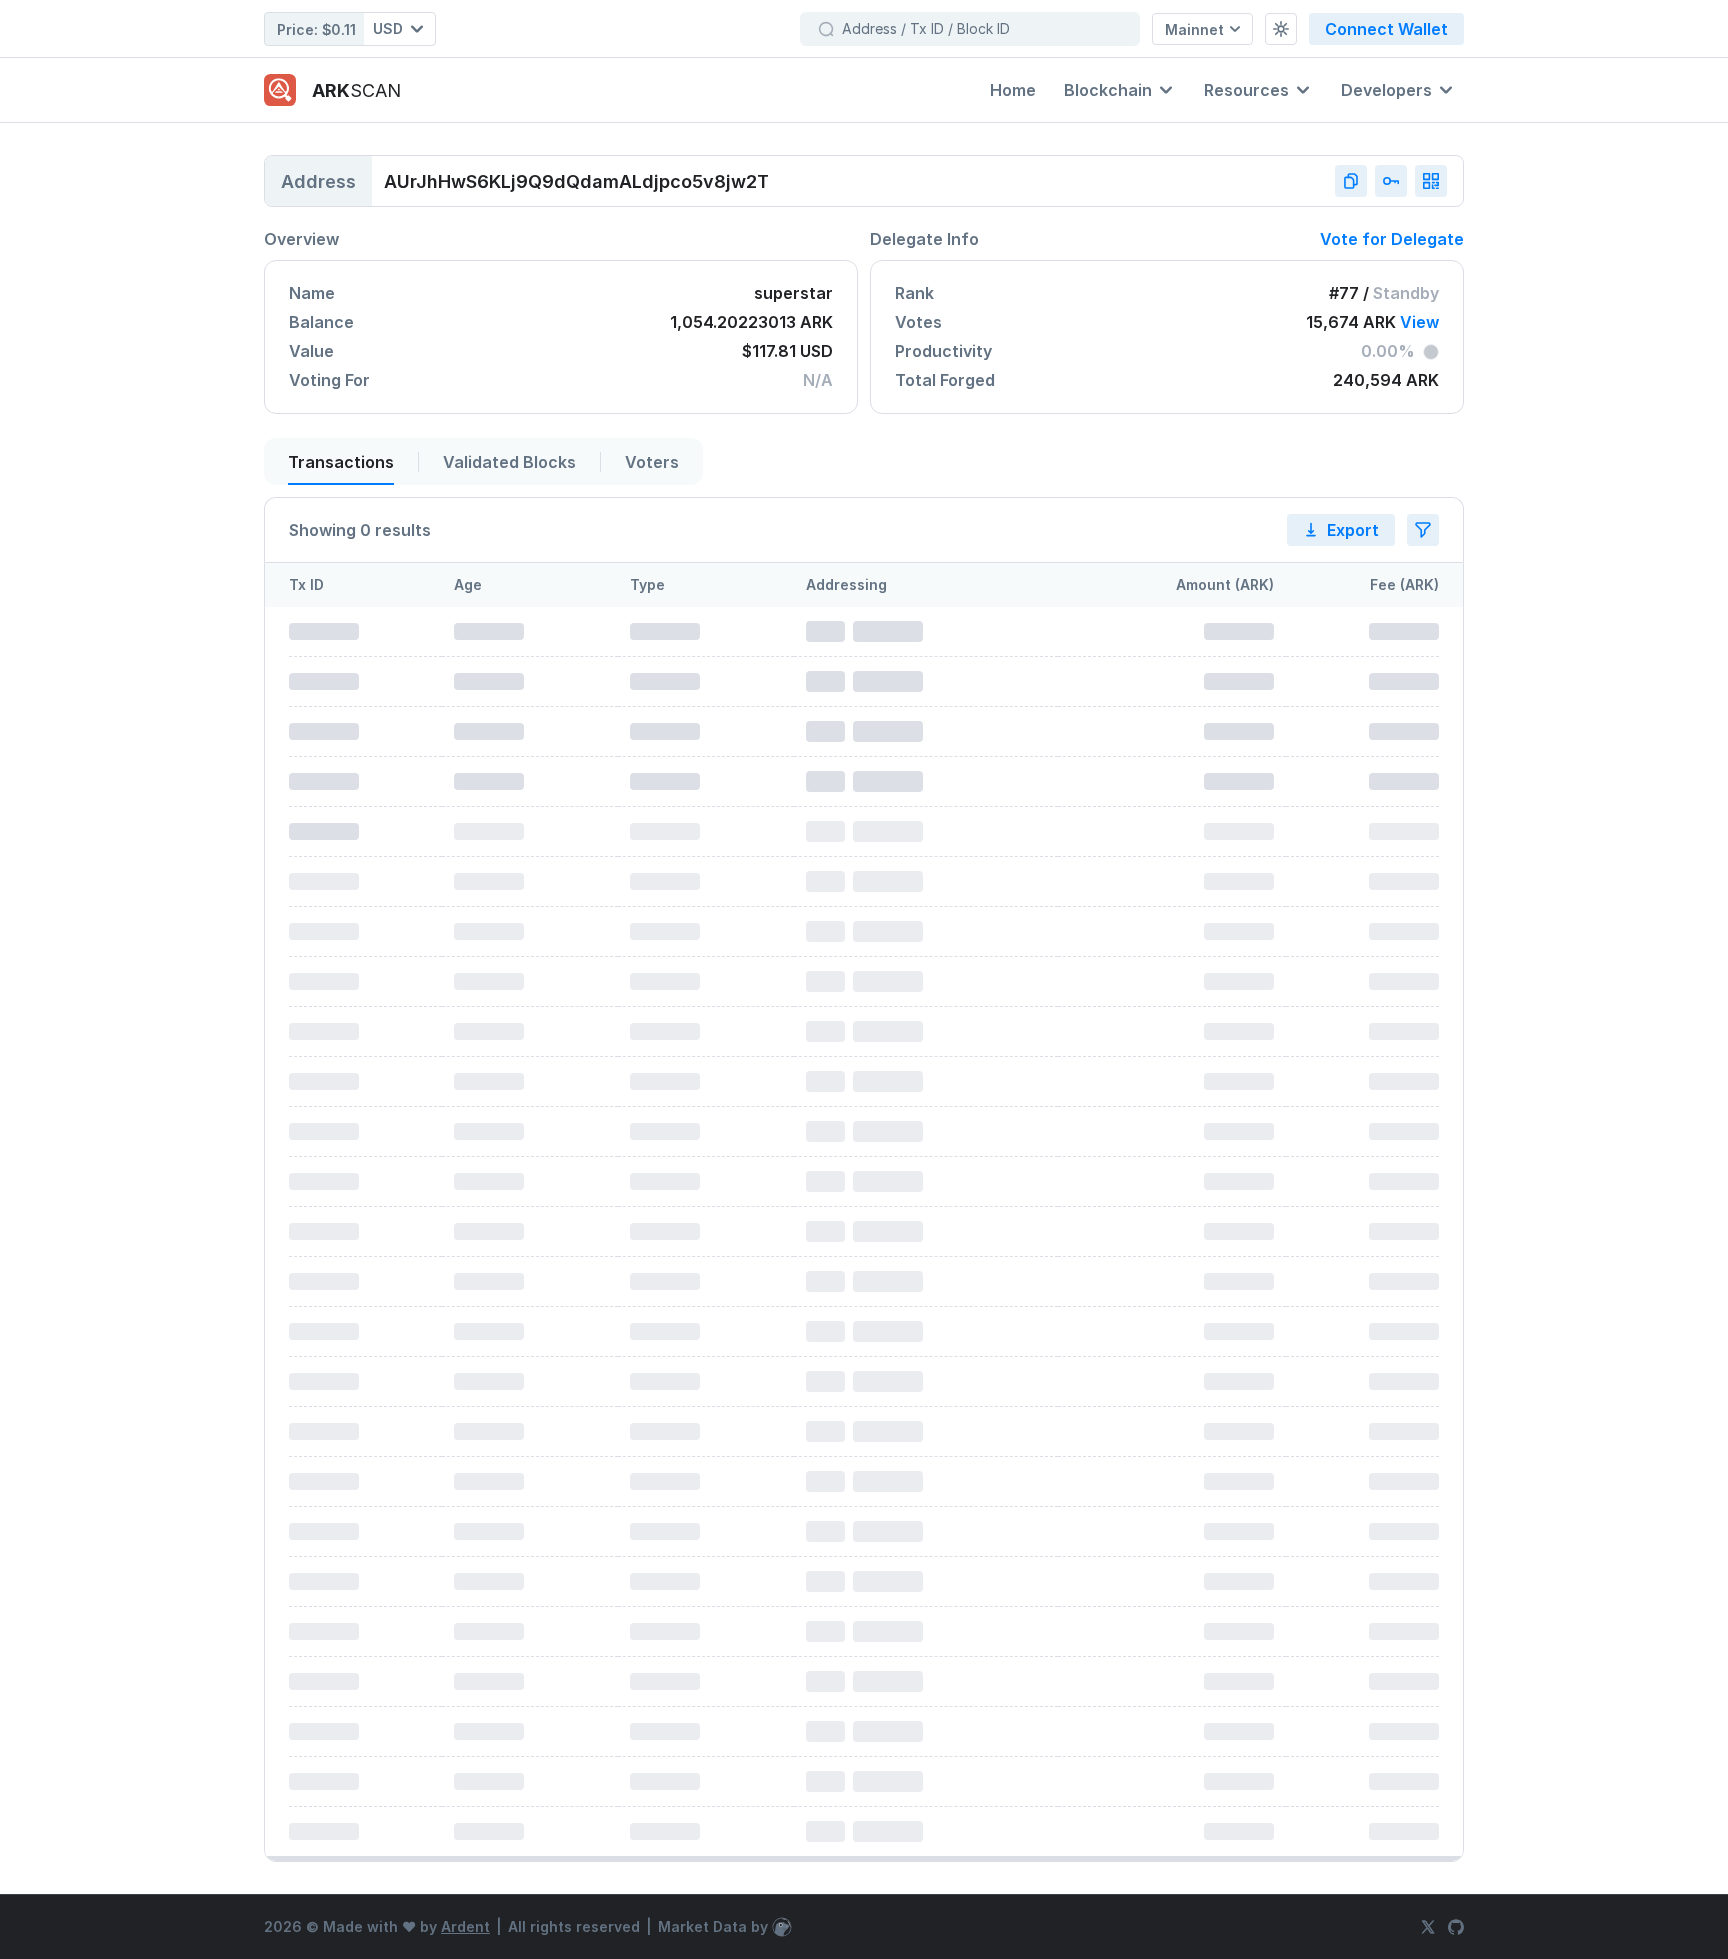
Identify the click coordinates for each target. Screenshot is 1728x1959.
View (1419, 322)
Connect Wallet (1386, 29)
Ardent (465, 1926)
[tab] (345, 461)
